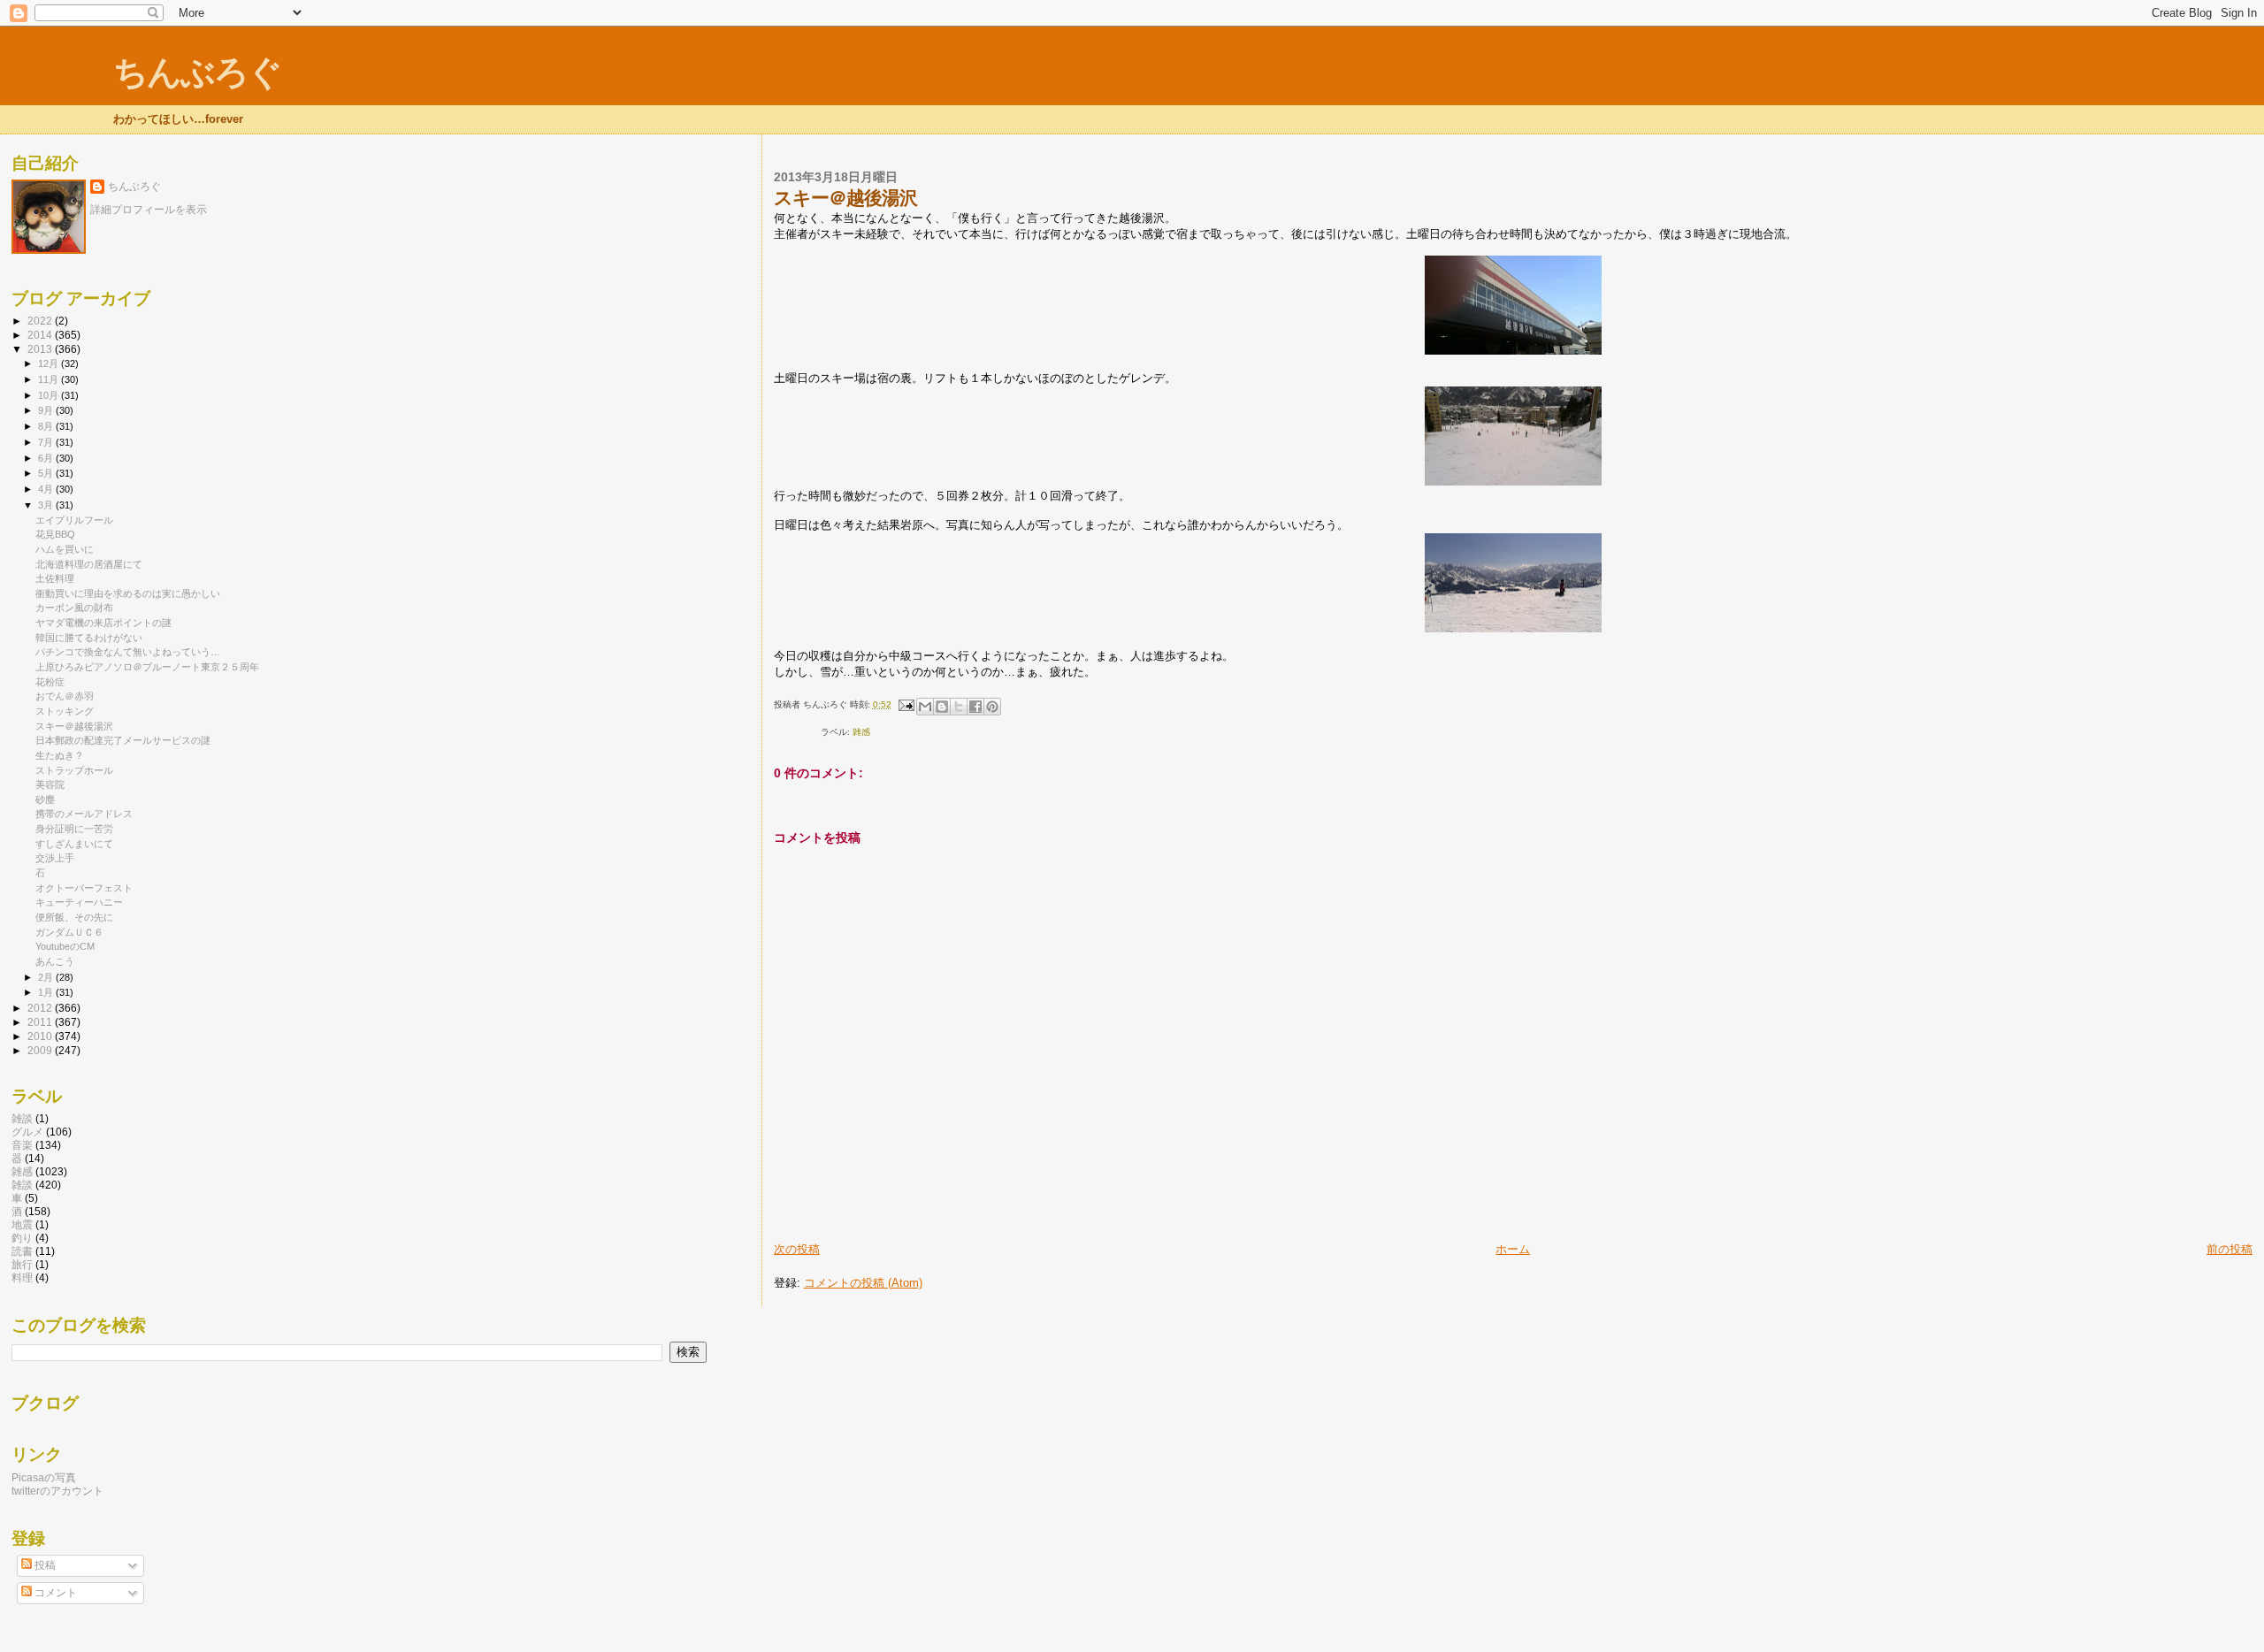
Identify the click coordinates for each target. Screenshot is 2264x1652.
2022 (41, 321)
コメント (54, 1593)
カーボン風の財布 (74, 608)
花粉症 (50, 682)
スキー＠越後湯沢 (74, 726)
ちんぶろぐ (197, 72)
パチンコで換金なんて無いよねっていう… (128, 652)
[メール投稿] (906, 704)
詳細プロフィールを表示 (149, 210)
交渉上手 (55, 858)
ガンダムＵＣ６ (69, 932)
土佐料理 (55, 578)
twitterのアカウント (57, 1491)
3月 (47, 505)
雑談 (22, 1118)
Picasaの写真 (44, 1477)
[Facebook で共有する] (975, 707)
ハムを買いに (65, 549)
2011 (41, 1022)
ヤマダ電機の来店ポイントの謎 (103, 623)
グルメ (27, 1132)
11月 (50, 379)
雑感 (861, 732)
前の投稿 (2230, 1249)
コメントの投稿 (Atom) (863, 1283)
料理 (22, 1277)
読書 (22, 1251)
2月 (47, 977)
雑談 (22, 1185)
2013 (41, 349)
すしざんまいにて (74, 844)
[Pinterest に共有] (992, 707)
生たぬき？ (60, 755)
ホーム (1513, 1249)
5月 (47, 473)
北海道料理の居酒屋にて (89, 564)
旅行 (22, 1264)
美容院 (50, 784)
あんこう (55, 961)
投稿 (44, 1565)
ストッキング (65, 711)
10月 (50, 395)
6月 (47, 458)
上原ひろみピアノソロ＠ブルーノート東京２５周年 (147, 667)
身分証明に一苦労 (74, 829)
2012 (41, 1008)
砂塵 (45, 799)
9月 (47, 410)
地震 (22, 1224)
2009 (41, 1050)
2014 (41, 335)
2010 (41, 1036)
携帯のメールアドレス (84, 814)
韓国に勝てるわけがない (89, 638)
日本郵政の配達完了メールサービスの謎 (123, 740)
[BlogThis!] (942, 707)
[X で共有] (959, 707)
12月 (50, 363)
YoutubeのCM (65, 946)
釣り (22, 1238)
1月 (47, 992)
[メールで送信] (925, 707)
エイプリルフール (74, 520)
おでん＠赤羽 (65, 696)
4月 (47, 489)
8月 (47, 426)
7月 (47, 442)
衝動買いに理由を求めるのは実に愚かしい (128, 593)
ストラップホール (74, 770)
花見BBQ (55, 534)
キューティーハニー (79, 902)
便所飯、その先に (74, 917)
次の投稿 (797, 1249)
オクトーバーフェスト (84, 888)
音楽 (22, 1145)
